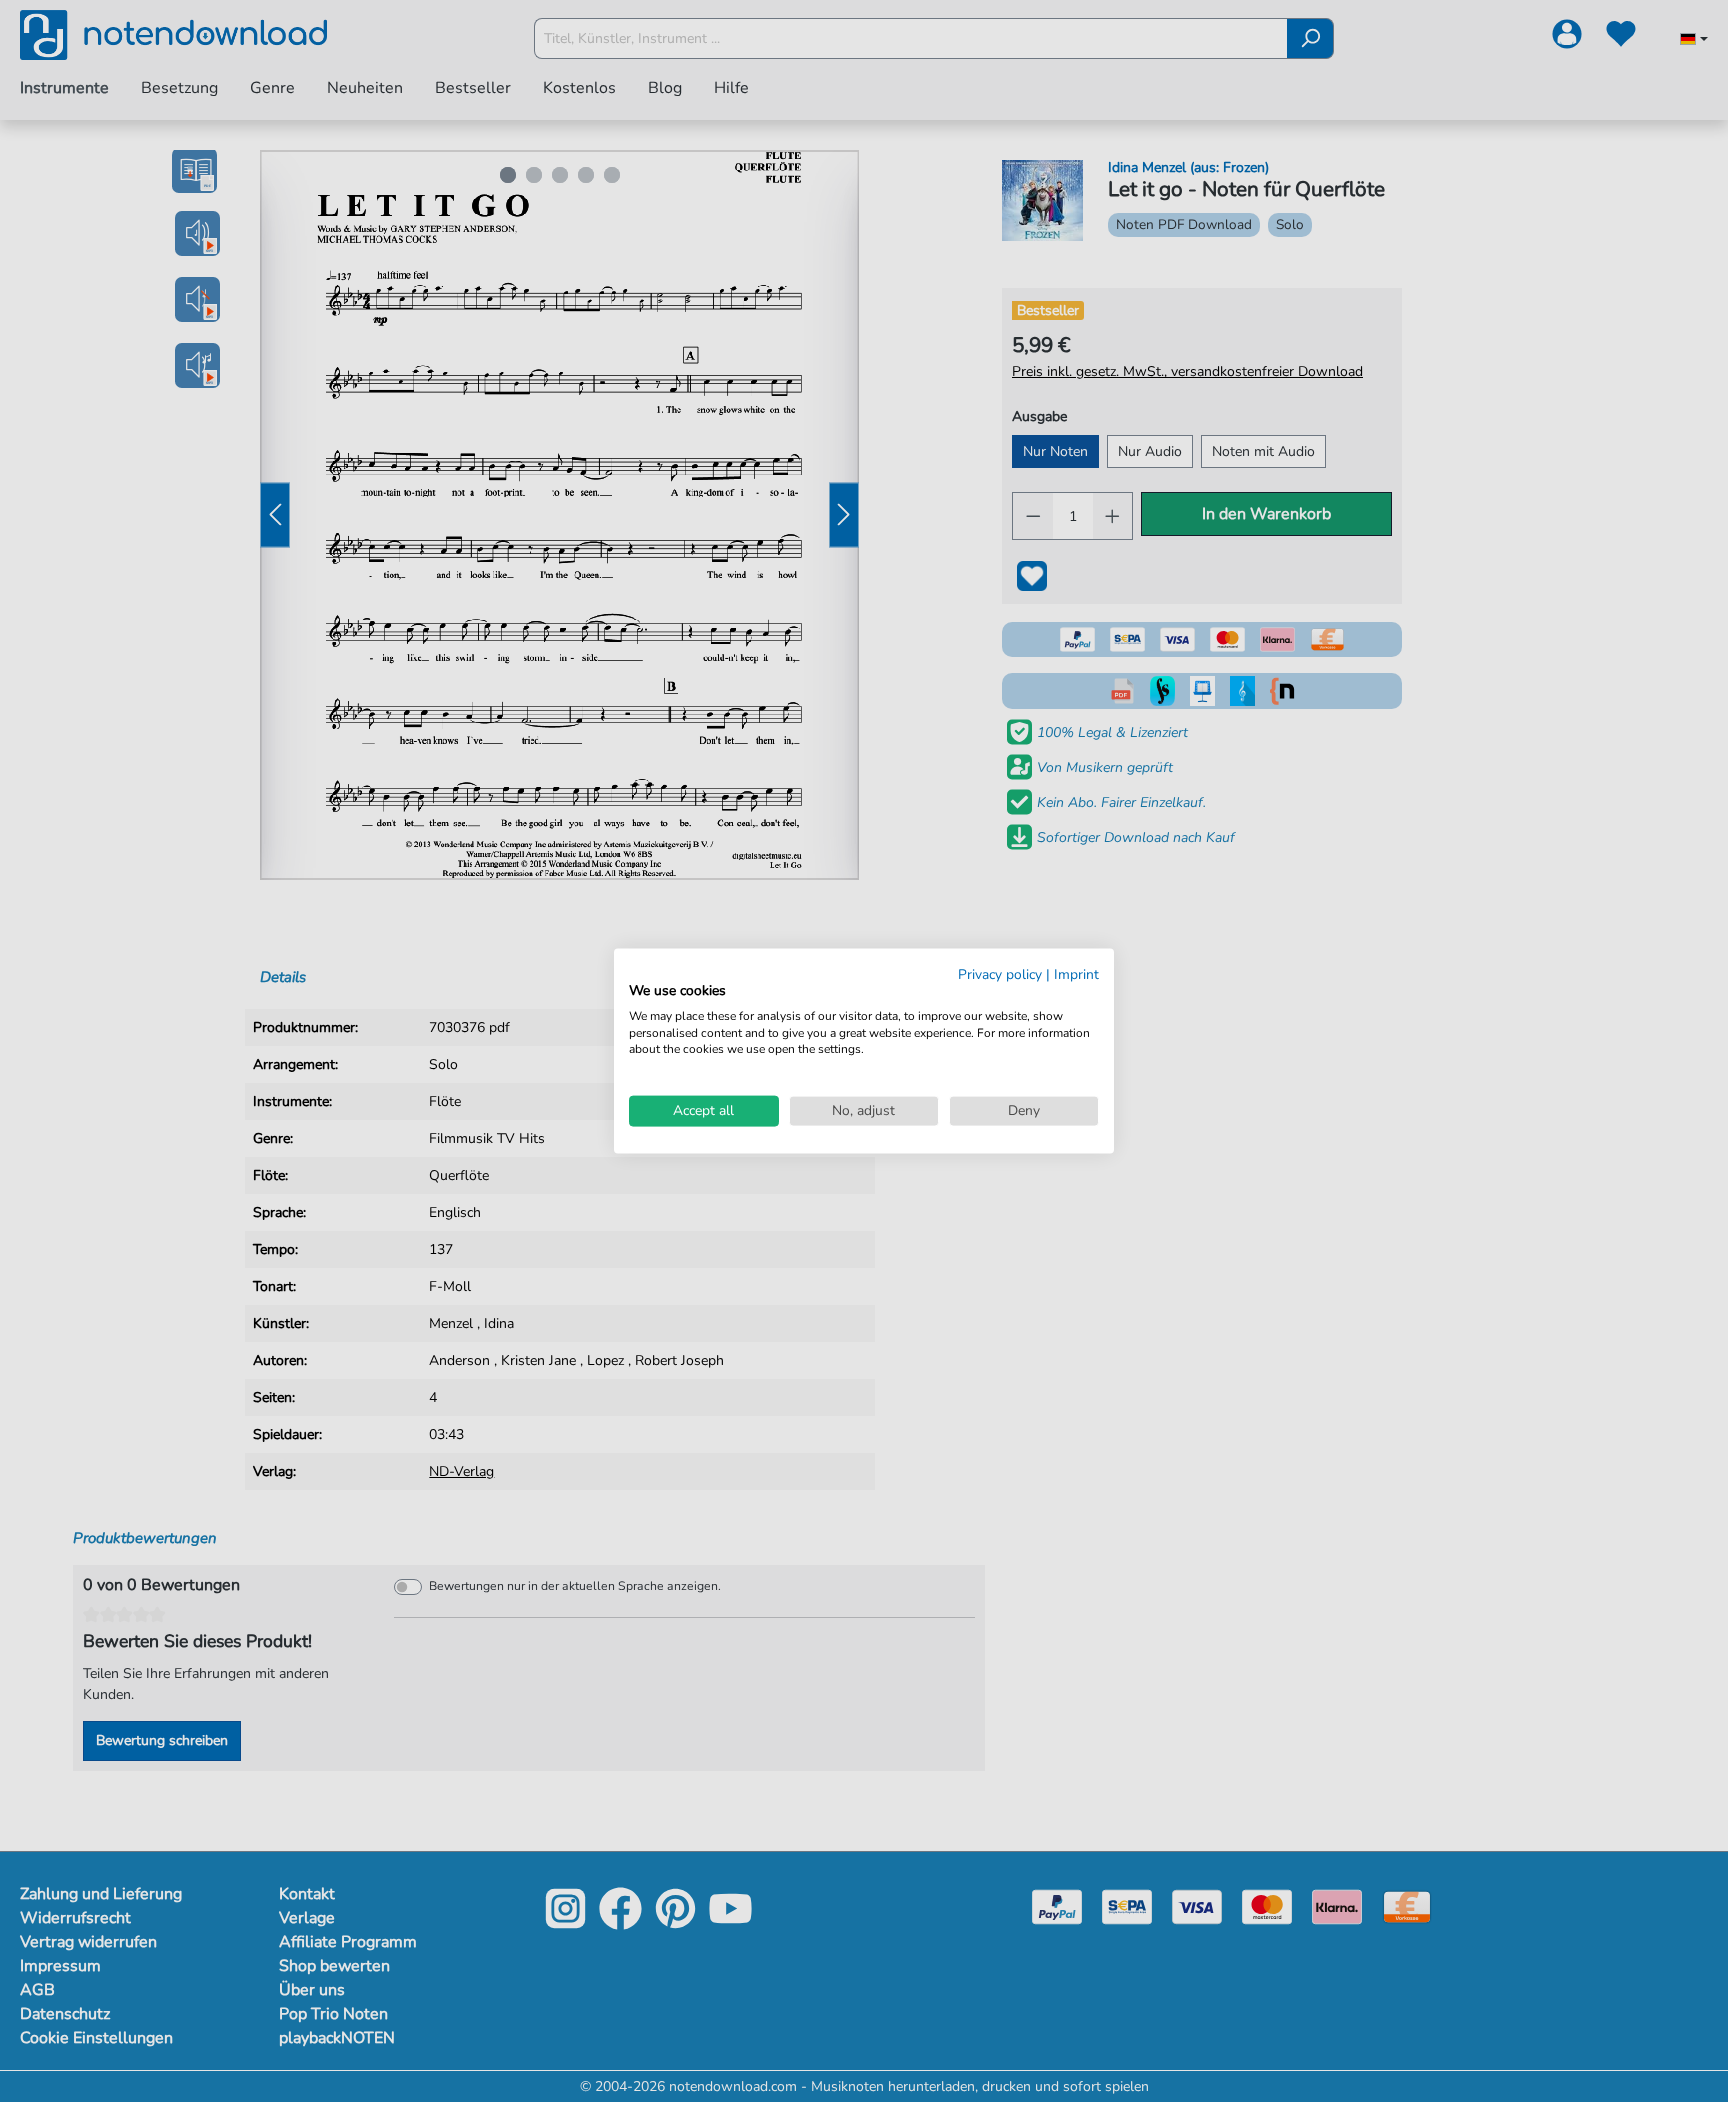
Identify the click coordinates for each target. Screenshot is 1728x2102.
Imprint (1076, 974)
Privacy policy (1000, 974)
